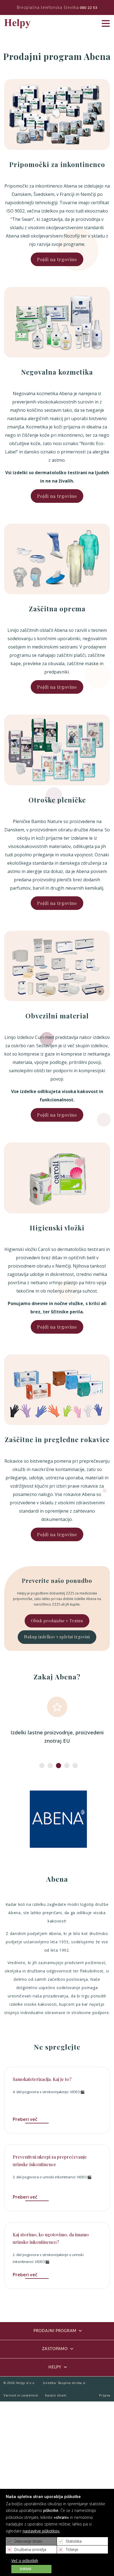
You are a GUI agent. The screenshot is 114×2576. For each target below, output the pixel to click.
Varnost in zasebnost (21, 2395)
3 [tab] (57, 1766)
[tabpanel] (57, 1721)
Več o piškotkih (25, 2561)
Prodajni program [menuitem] (55, 2331)
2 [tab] (49, 1766)
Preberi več (25, 2119)
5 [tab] (74, 1766)
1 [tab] (40, 1766)
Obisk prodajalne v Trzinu (57, 1621)
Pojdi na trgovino (57, 259)
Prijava (105, 2395)
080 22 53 (89, 7)
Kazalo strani (56, 2395)
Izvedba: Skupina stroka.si (64, 2383)
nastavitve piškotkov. (41, 2531)
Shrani (25, 2569)
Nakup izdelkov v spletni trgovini (57, 1637)
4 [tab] (65, 1766)
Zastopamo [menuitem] (55, 2349)
